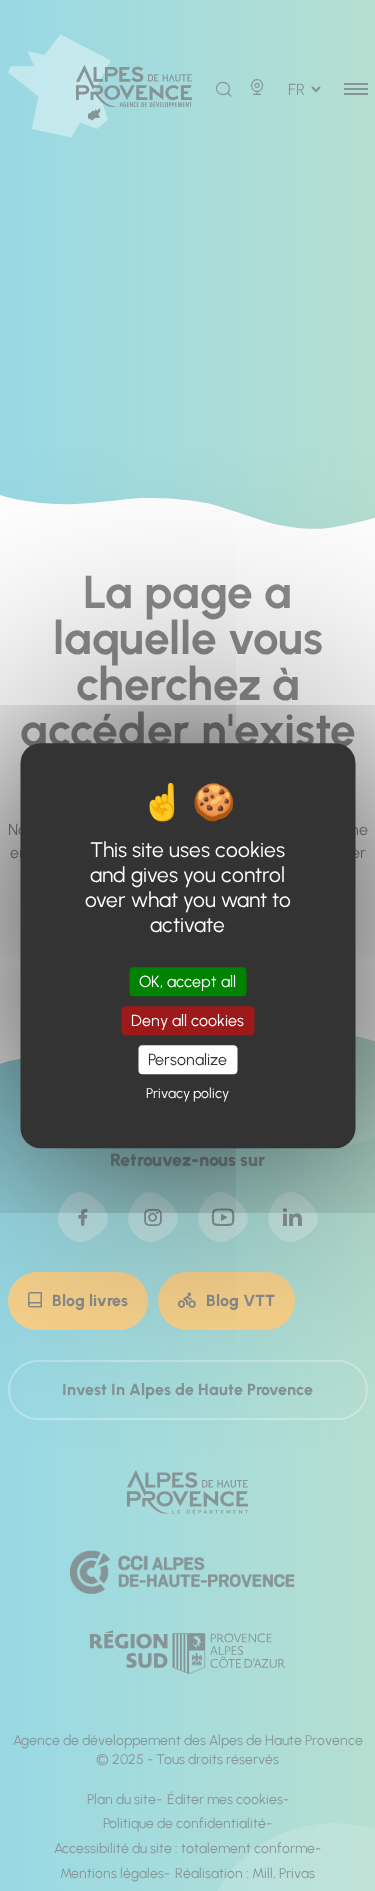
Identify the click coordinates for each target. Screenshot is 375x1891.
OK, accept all (187, 981)
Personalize (187, 1059)
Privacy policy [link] (187, 1093)
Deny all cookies (187, 1020)
